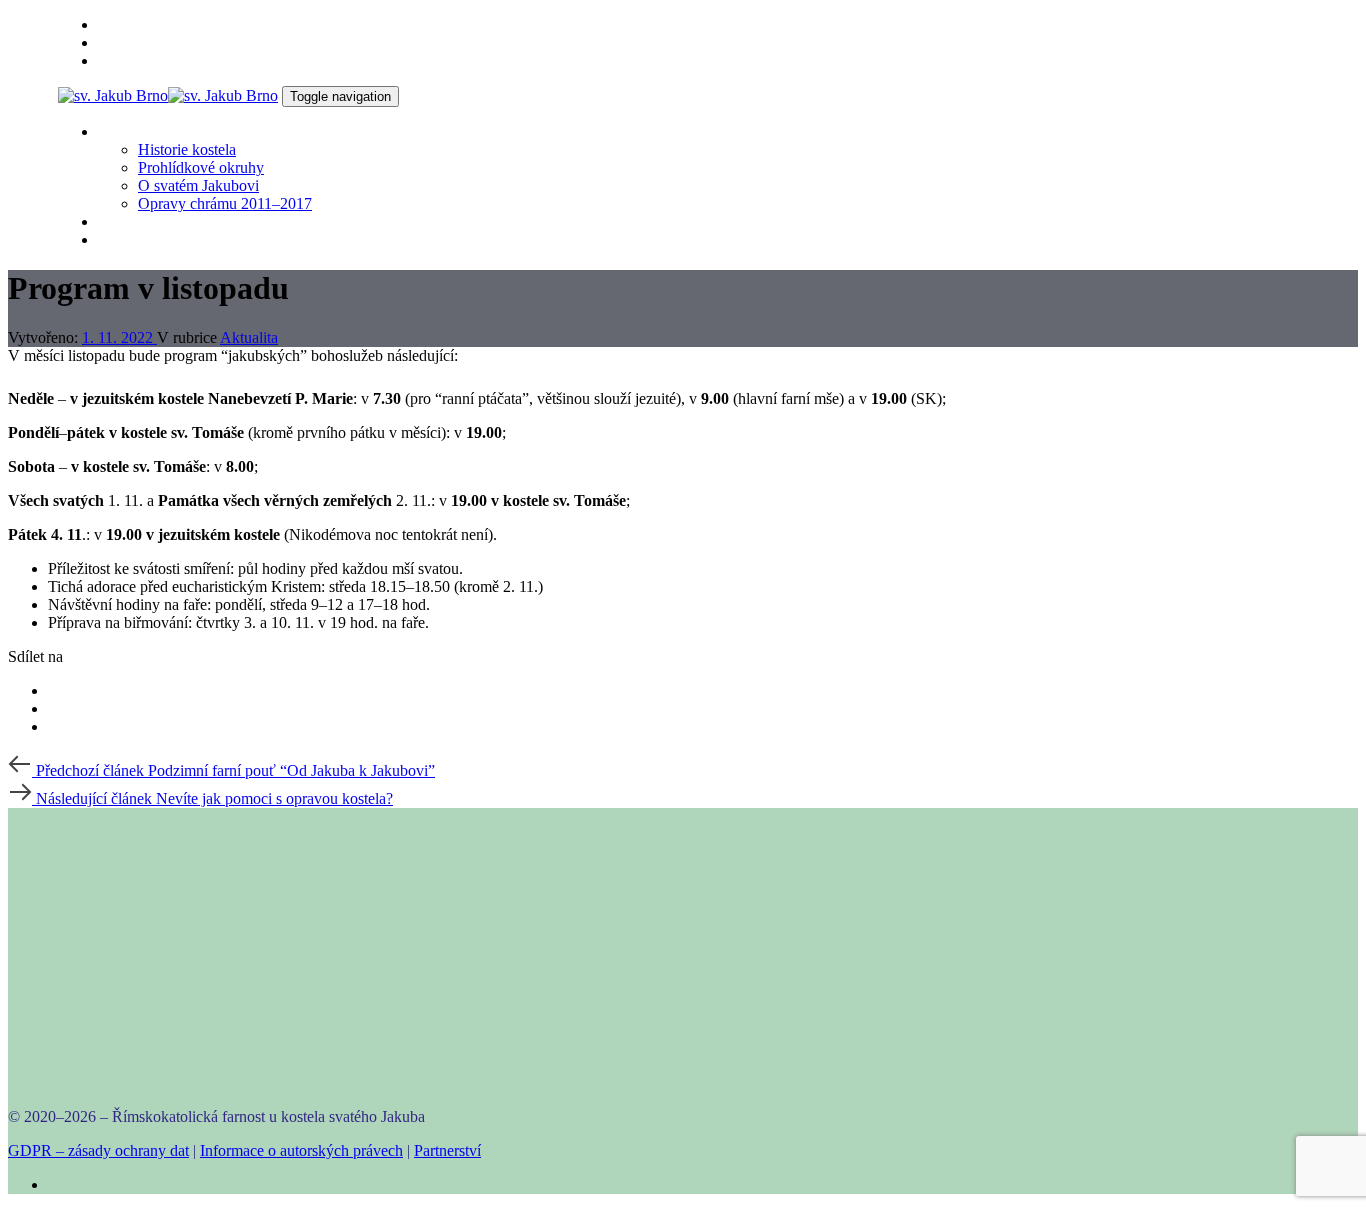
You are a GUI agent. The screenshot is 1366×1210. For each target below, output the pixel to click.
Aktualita (249, 337)
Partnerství (447, 1150)
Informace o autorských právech (301, 1150)
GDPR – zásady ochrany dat (98, 1150)
